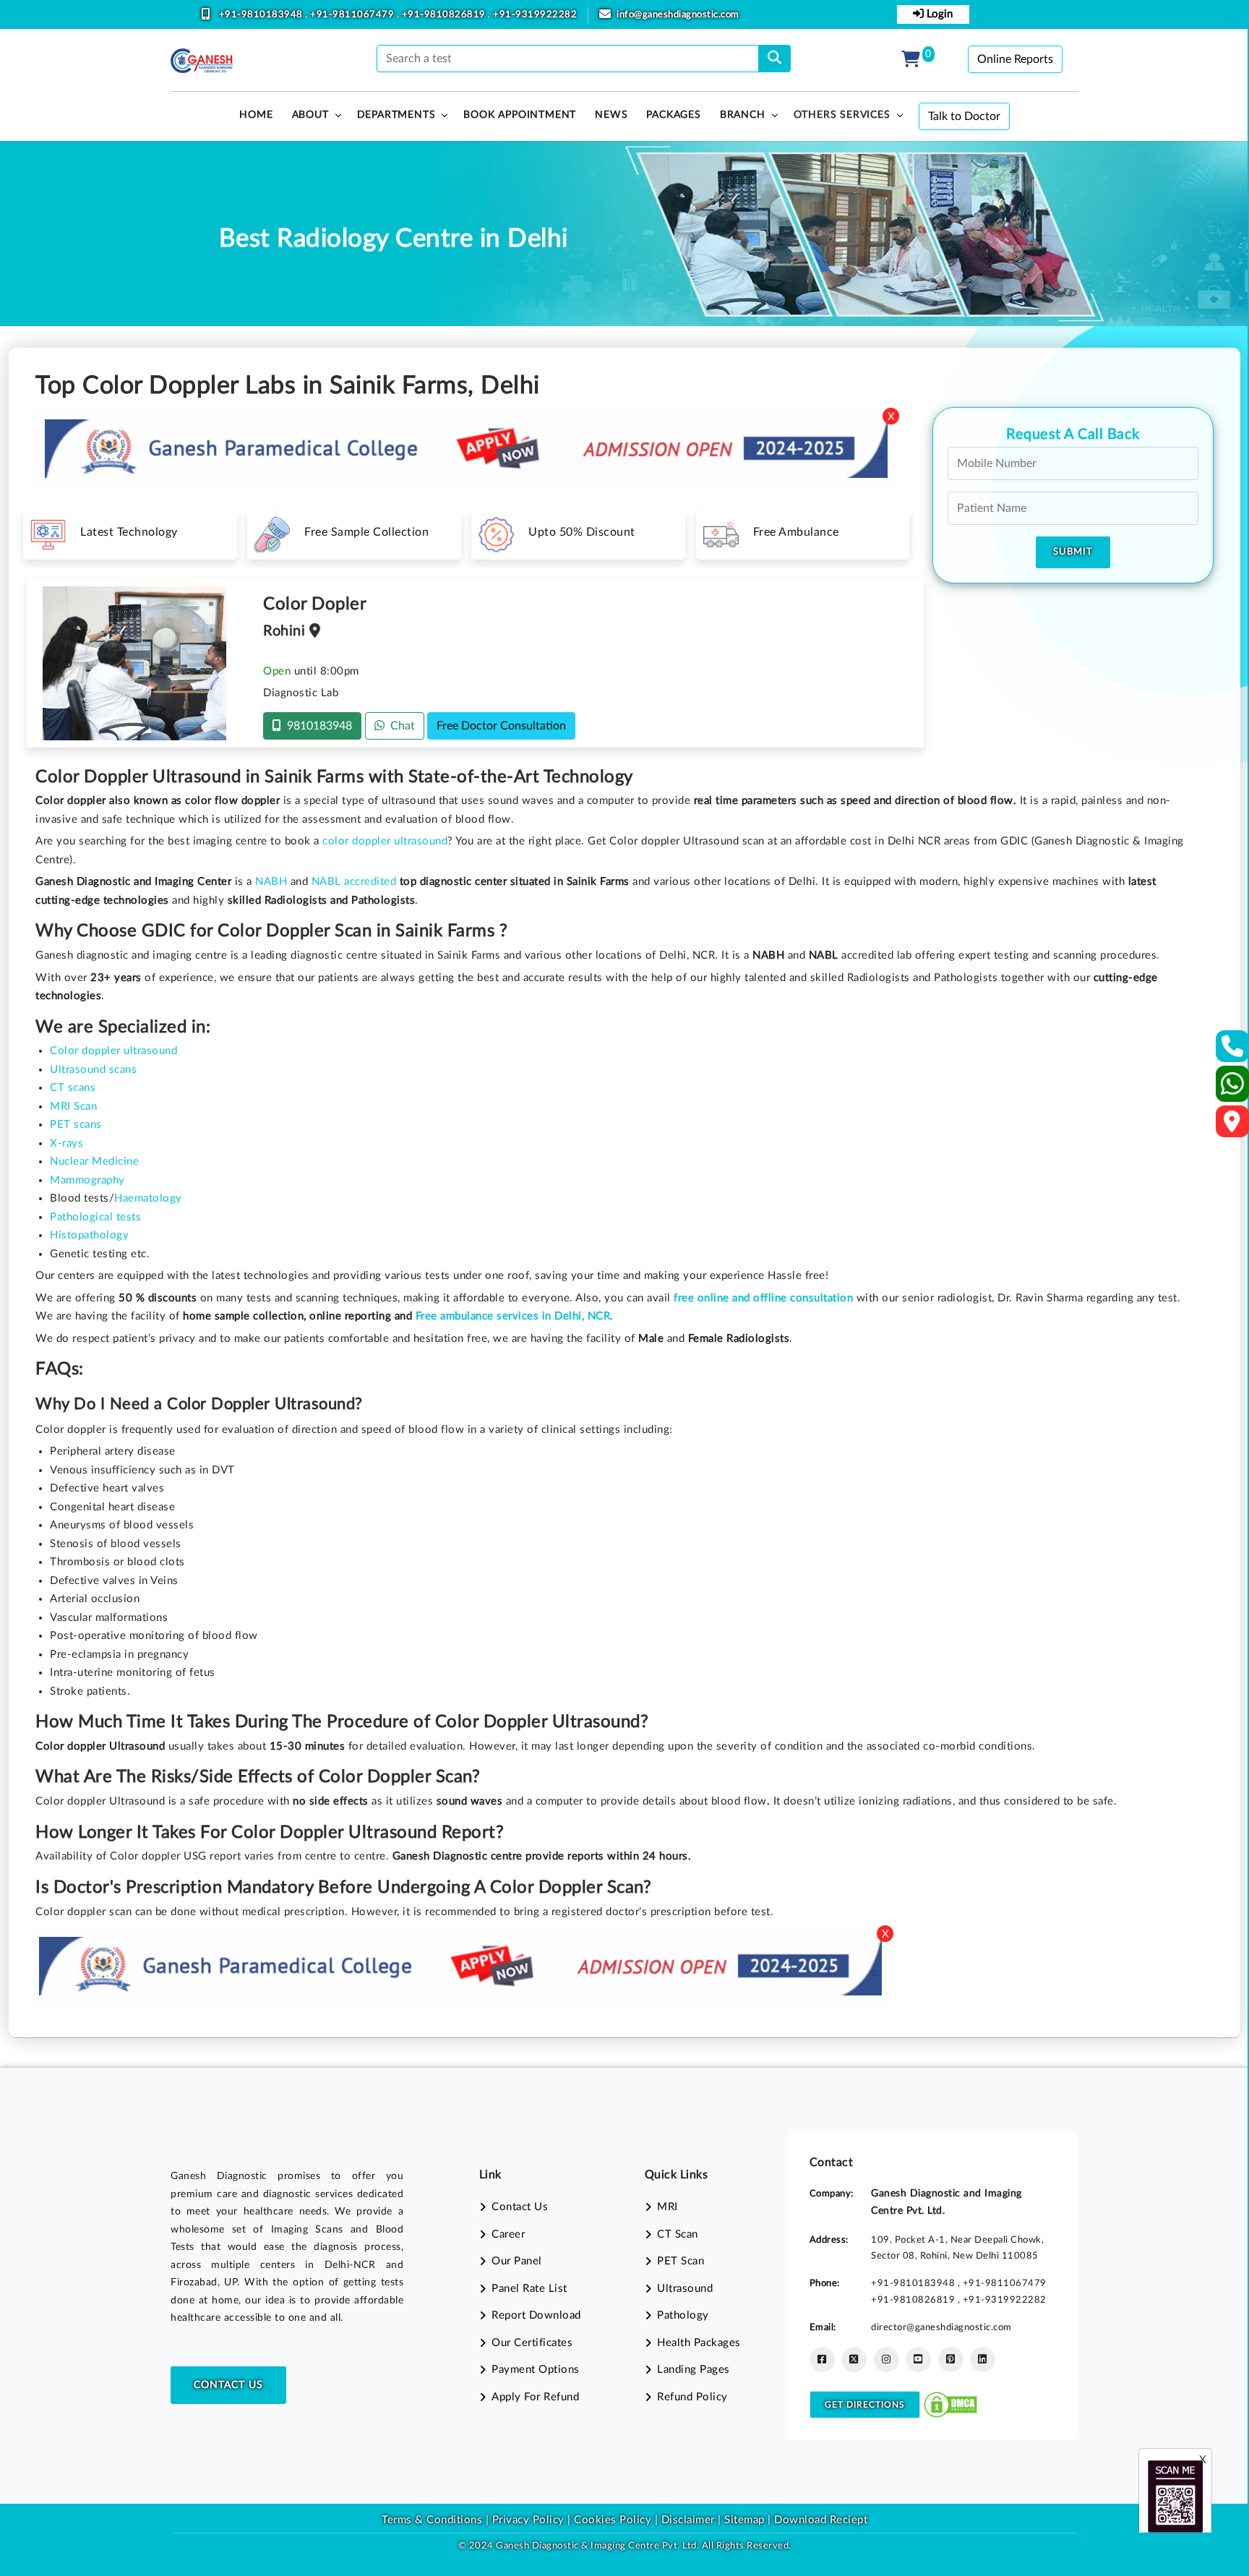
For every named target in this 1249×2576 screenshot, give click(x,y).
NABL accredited (354, 882)
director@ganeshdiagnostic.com (941, 2327)
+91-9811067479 (353, 15)
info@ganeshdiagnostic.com (678, 15)
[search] (774, 59)
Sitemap (744, 2520)
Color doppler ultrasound (113, 1051)
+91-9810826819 (445, 15)
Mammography (87, 1180)
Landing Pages (694, 2370)
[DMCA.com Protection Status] (950, 2404)
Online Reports (1015, 59)
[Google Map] (1232, 1126)
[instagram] (887, 2359)
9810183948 (317, 726)
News (611, 115)
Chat (400, 726)
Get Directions (865, 2405)
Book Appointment (520, 115)
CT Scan (678, 2234)
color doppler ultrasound (385, 841)
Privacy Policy (527, 2520)
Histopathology (89, 1235)
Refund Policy (692, 2397)
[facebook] (822, 2359)
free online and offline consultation (763, 1298)
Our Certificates (532, 2343)
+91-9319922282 (535, 15)
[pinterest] (951, 2359)
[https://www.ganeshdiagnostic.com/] (202, 61)
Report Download (536, 2315)
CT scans (73, 1088)
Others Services (842, 115)
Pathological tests (95, 1217)
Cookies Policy (613, 2520)
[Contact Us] (1233, 1051)
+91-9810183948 (262, 15)
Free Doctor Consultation (501, 726)
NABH (271, 882)
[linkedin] (983, 2359)
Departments (396, 115)
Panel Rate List (529, 2289)
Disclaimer (688, 2520)
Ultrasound (685, 2289)
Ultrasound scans (93, 1070)
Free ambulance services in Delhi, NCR (513, 1316)
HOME (256, 115)
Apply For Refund (535, 2397)
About (310, 115)
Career (508, 2234)
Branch (743, 115)
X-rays (66, 1143)
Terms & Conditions (432, 2520)
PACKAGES (673, 115)
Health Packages (699, 2343)
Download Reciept (821, 2520)
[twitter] (854, 2359)
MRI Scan (73, 1107)
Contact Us (228, 2385)
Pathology (683, 2315)
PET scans (76, 1125)
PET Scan (681, 2261)
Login (938, 14)
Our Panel (517, 2261)
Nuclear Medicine (94, 1161)
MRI (668, 2207)
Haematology (148, 1198)
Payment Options (536, 2370)
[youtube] (918, 2359)
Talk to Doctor (964, 116)
